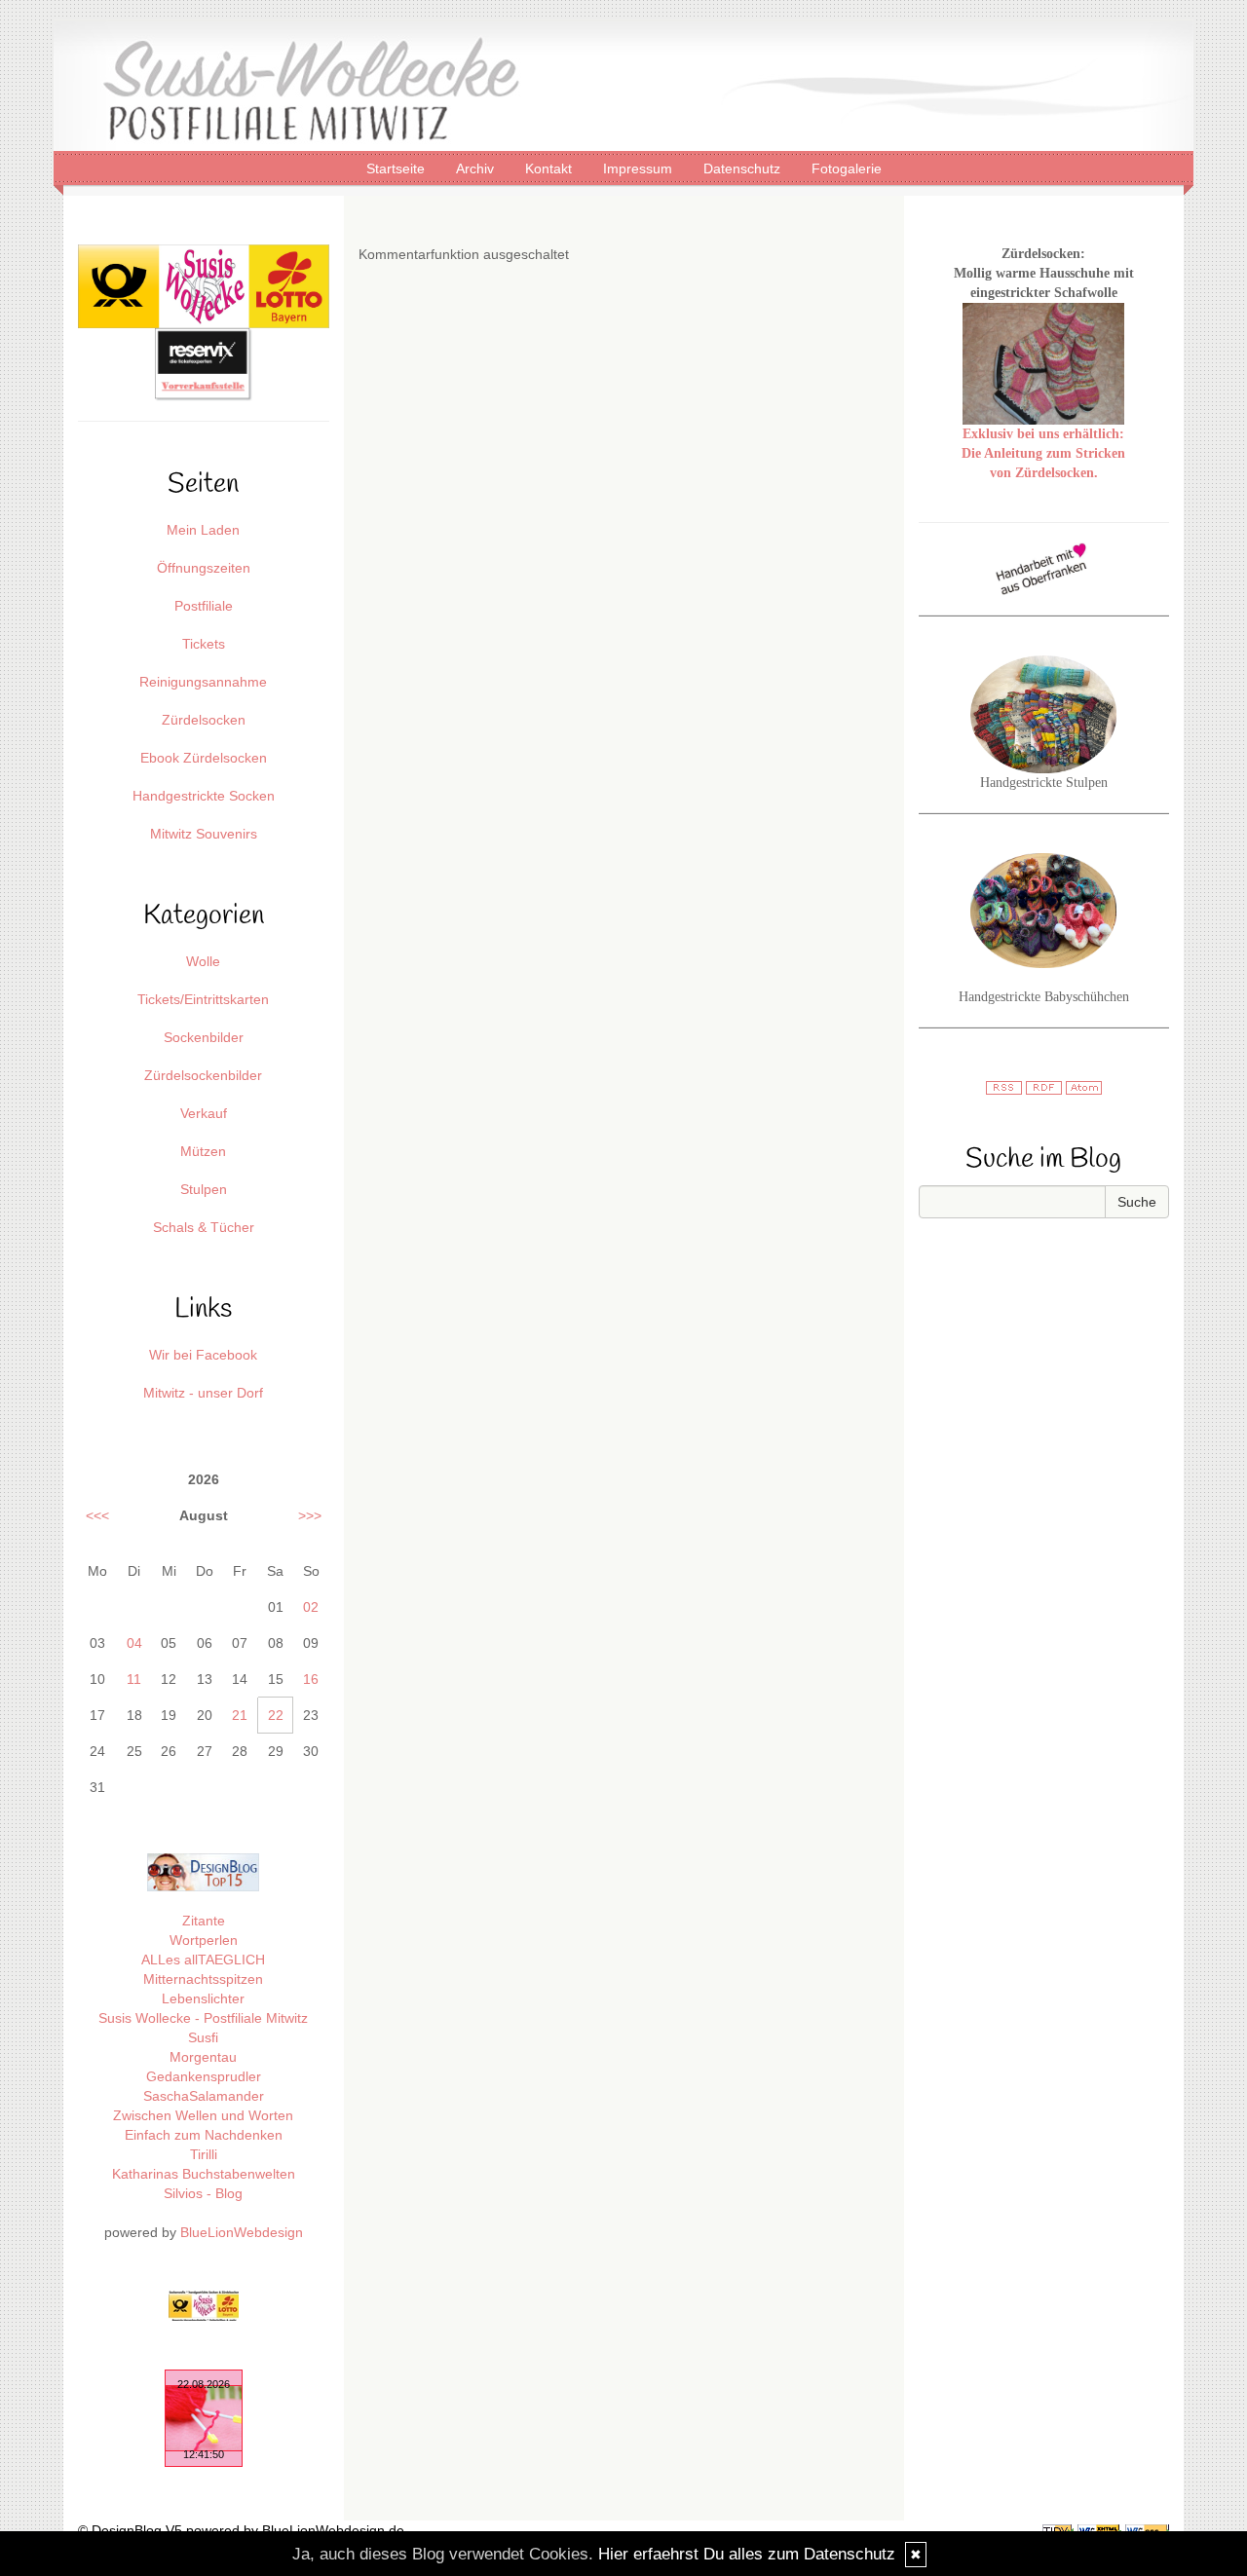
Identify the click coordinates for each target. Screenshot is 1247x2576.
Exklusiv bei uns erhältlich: (1043, 434)
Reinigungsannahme (203, 682)
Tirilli (204, 2154)
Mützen (203, 1151)
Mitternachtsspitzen (203, 1979)
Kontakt (550, 168)
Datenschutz (744, 168)
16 (311, 1679)
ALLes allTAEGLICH (203, 1960)
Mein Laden (203, 530)
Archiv (477, 168)
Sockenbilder (204, 1037)
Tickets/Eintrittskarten (203, 999)
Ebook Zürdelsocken (204, 758)
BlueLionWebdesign (242, 2232)
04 (134, 1643)
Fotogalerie (847, 168)
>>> (310, 1515)
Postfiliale (204, 606)
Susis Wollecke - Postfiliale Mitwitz (203, 2018)
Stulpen (204, 1189)
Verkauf (204, 1113)
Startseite (397, 168)
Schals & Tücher (204, 1227)
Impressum (640, 168)
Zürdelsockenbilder (203, 1075)
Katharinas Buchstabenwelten (204, 2174)
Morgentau (203, 2057)
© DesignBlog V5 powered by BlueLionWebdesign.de (241, 2530)
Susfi (203, 2037)
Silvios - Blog (203, 2193)
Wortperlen (204, 1940)
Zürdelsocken (204, 720)
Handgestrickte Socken (204, 796)
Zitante (204, 1921)
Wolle (203, 961)
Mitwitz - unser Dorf (203, 1393)
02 (311, 1607)
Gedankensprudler (204, 2076)
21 (240, 1715)
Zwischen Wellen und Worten (203, 2115)
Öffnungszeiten (204, 568)
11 (134, 1679)
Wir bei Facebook (203, 1355)
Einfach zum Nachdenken (204, 2135)
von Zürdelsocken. (1044, 473)
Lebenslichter (203, 1998)
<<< (97, 1515)
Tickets (204, 644)
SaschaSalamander (204, 2096)
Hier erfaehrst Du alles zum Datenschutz (747, 2554)
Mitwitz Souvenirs (204, 834)
